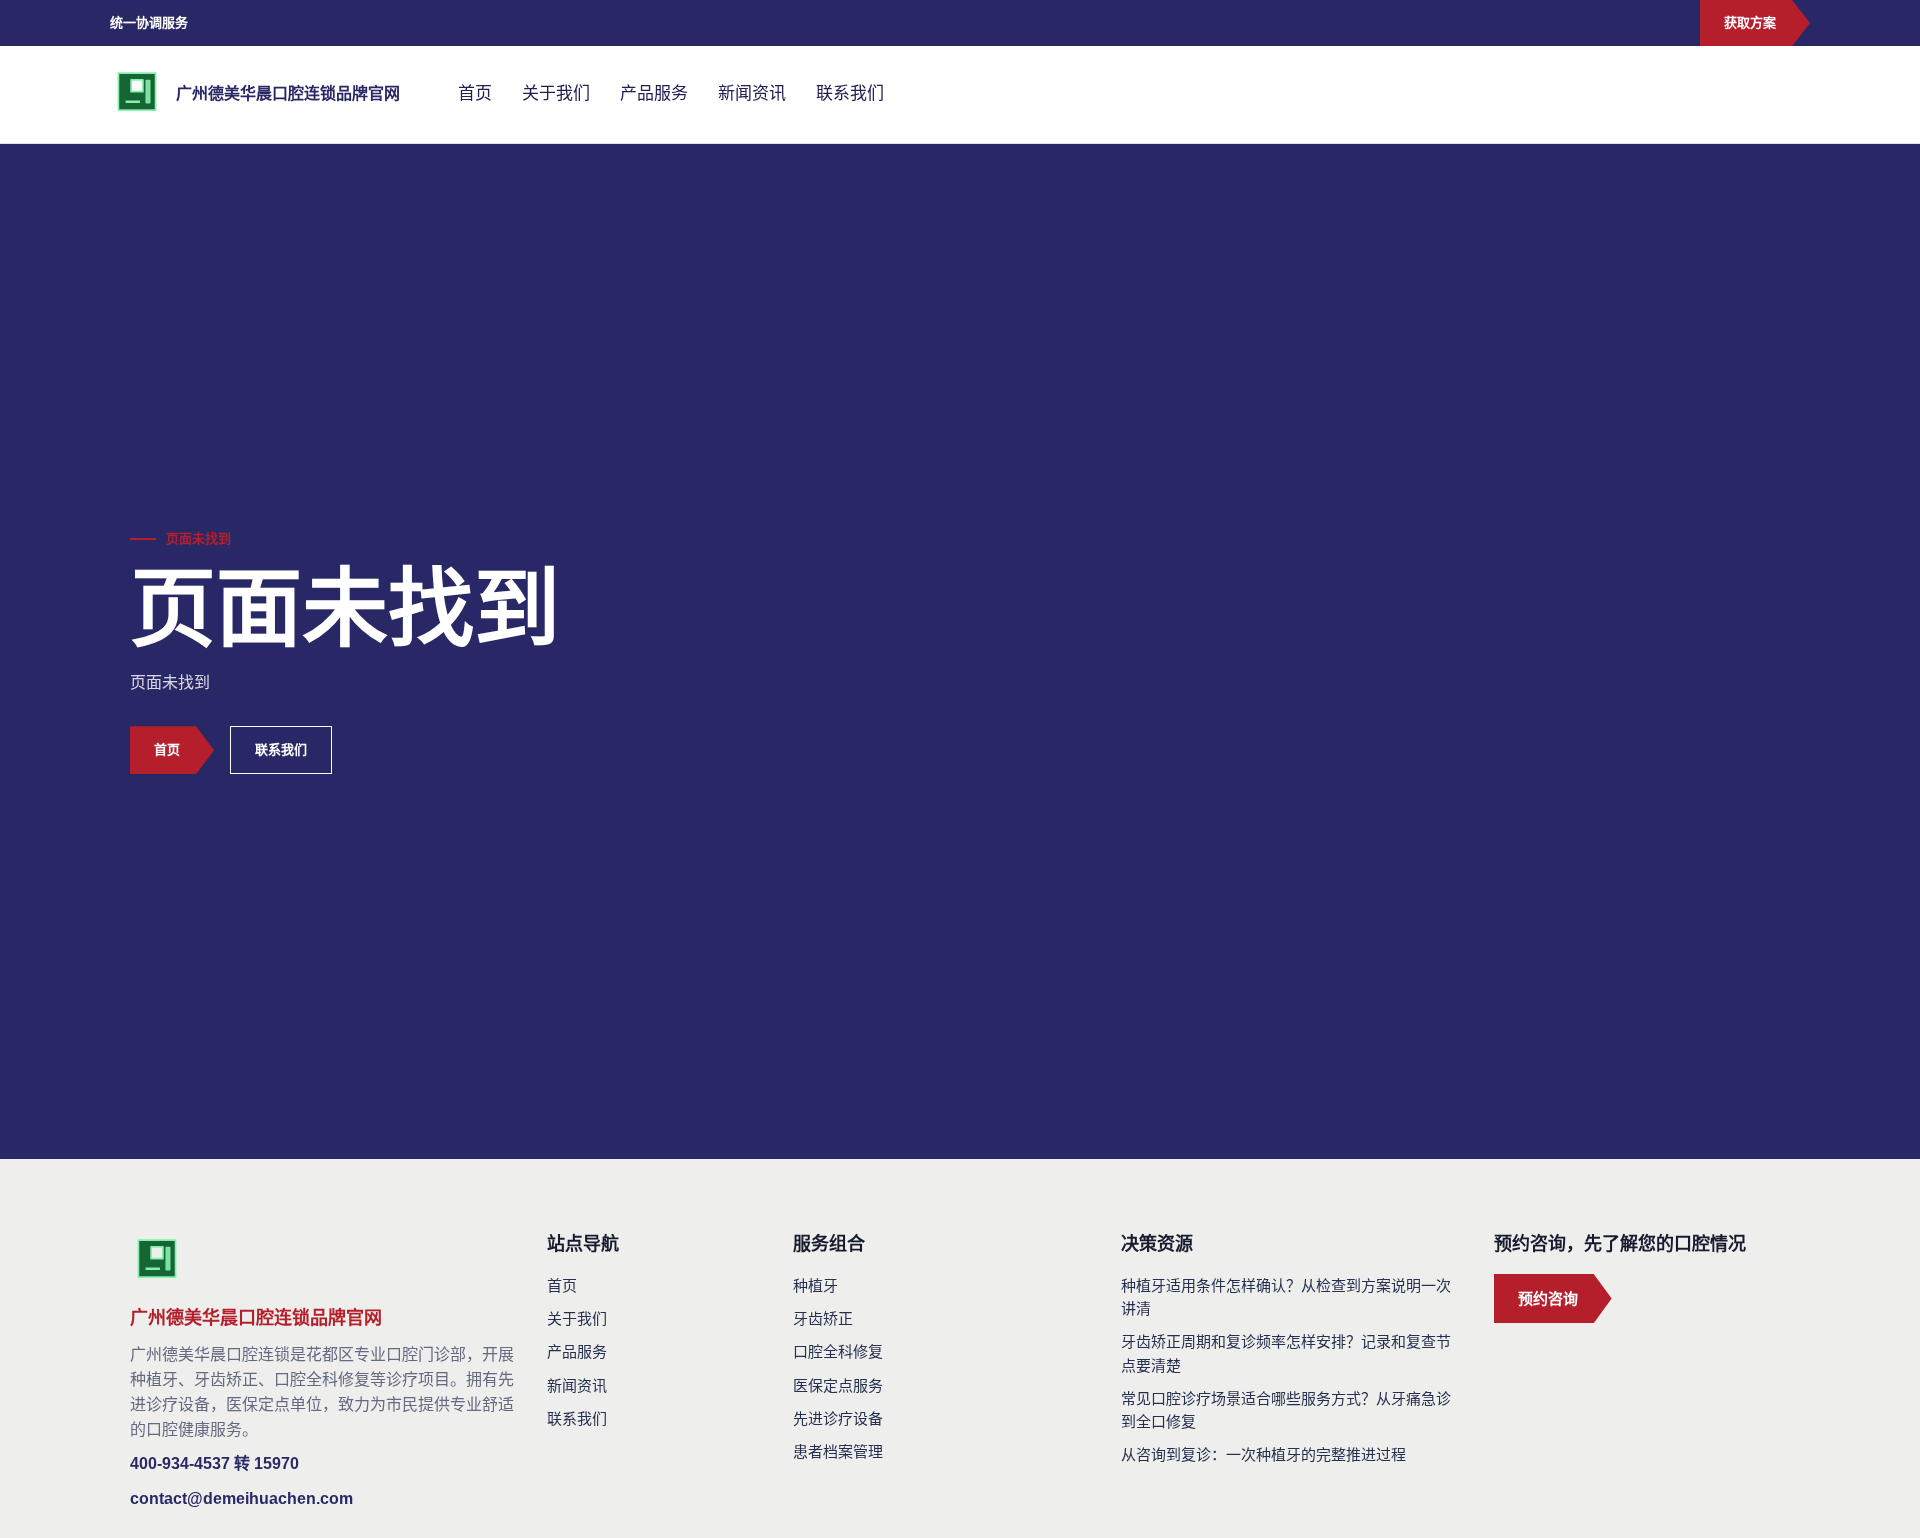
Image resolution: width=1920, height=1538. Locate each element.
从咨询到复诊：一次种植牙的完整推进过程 (1263, 1454)
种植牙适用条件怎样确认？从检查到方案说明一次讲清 (1286, 1297)
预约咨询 (1548, 1298)
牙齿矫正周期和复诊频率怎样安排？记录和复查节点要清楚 (1286, 1353)
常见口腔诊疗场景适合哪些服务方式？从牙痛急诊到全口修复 (1286, 1410)
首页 (475, 93)
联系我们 (850, 93)
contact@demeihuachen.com (241, 1498)
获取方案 (1750, 22)
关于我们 (556, 93)
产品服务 (654, 93)
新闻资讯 (752, 93)
